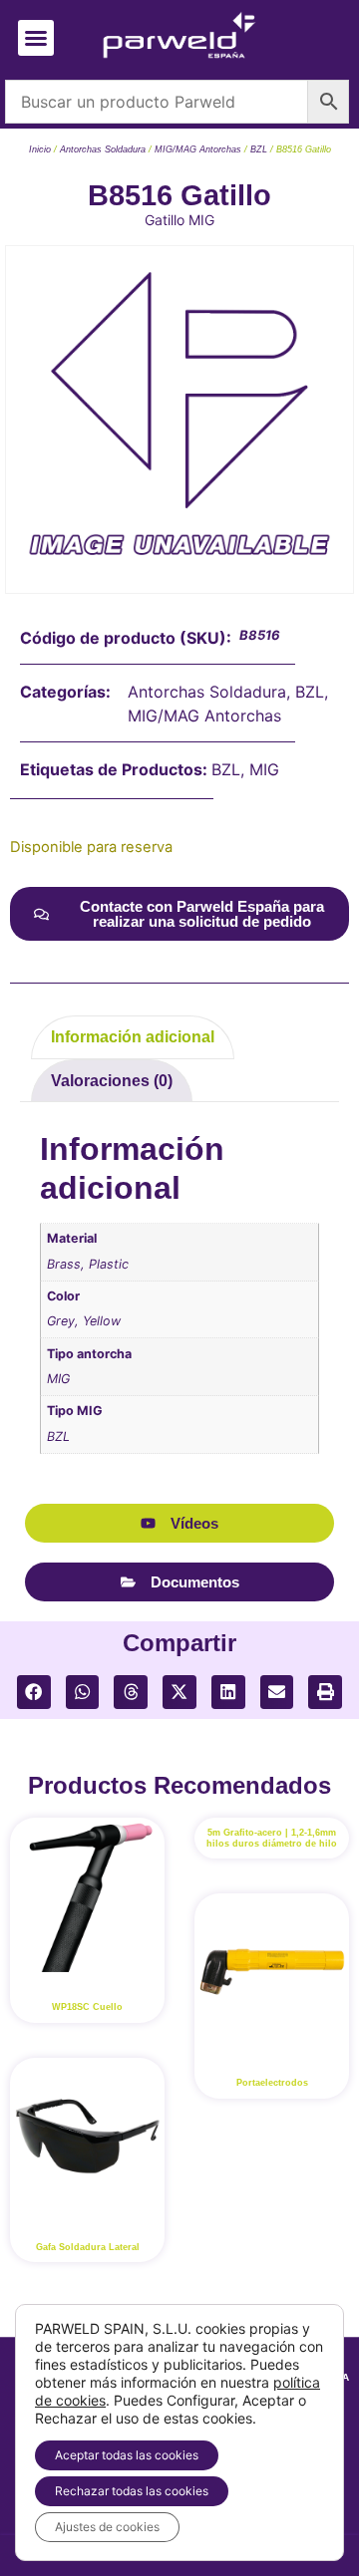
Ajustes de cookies (107, 2527)
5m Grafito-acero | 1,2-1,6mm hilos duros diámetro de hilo (272, 1838)
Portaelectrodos (272, 2083)
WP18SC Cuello (87, 2007)
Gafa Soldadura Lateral (88, 2247)
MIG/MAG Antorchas (198, 149)
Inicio (40, 149)
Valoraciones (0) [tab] (112, 1081)
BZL (259, 149)
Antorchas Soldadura (103, 149)
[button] (36, 38)
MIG (264, 769)
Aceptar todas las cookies (127, 2455)
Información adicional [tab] (133, 1037)
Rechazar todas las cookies (132, 2491)
